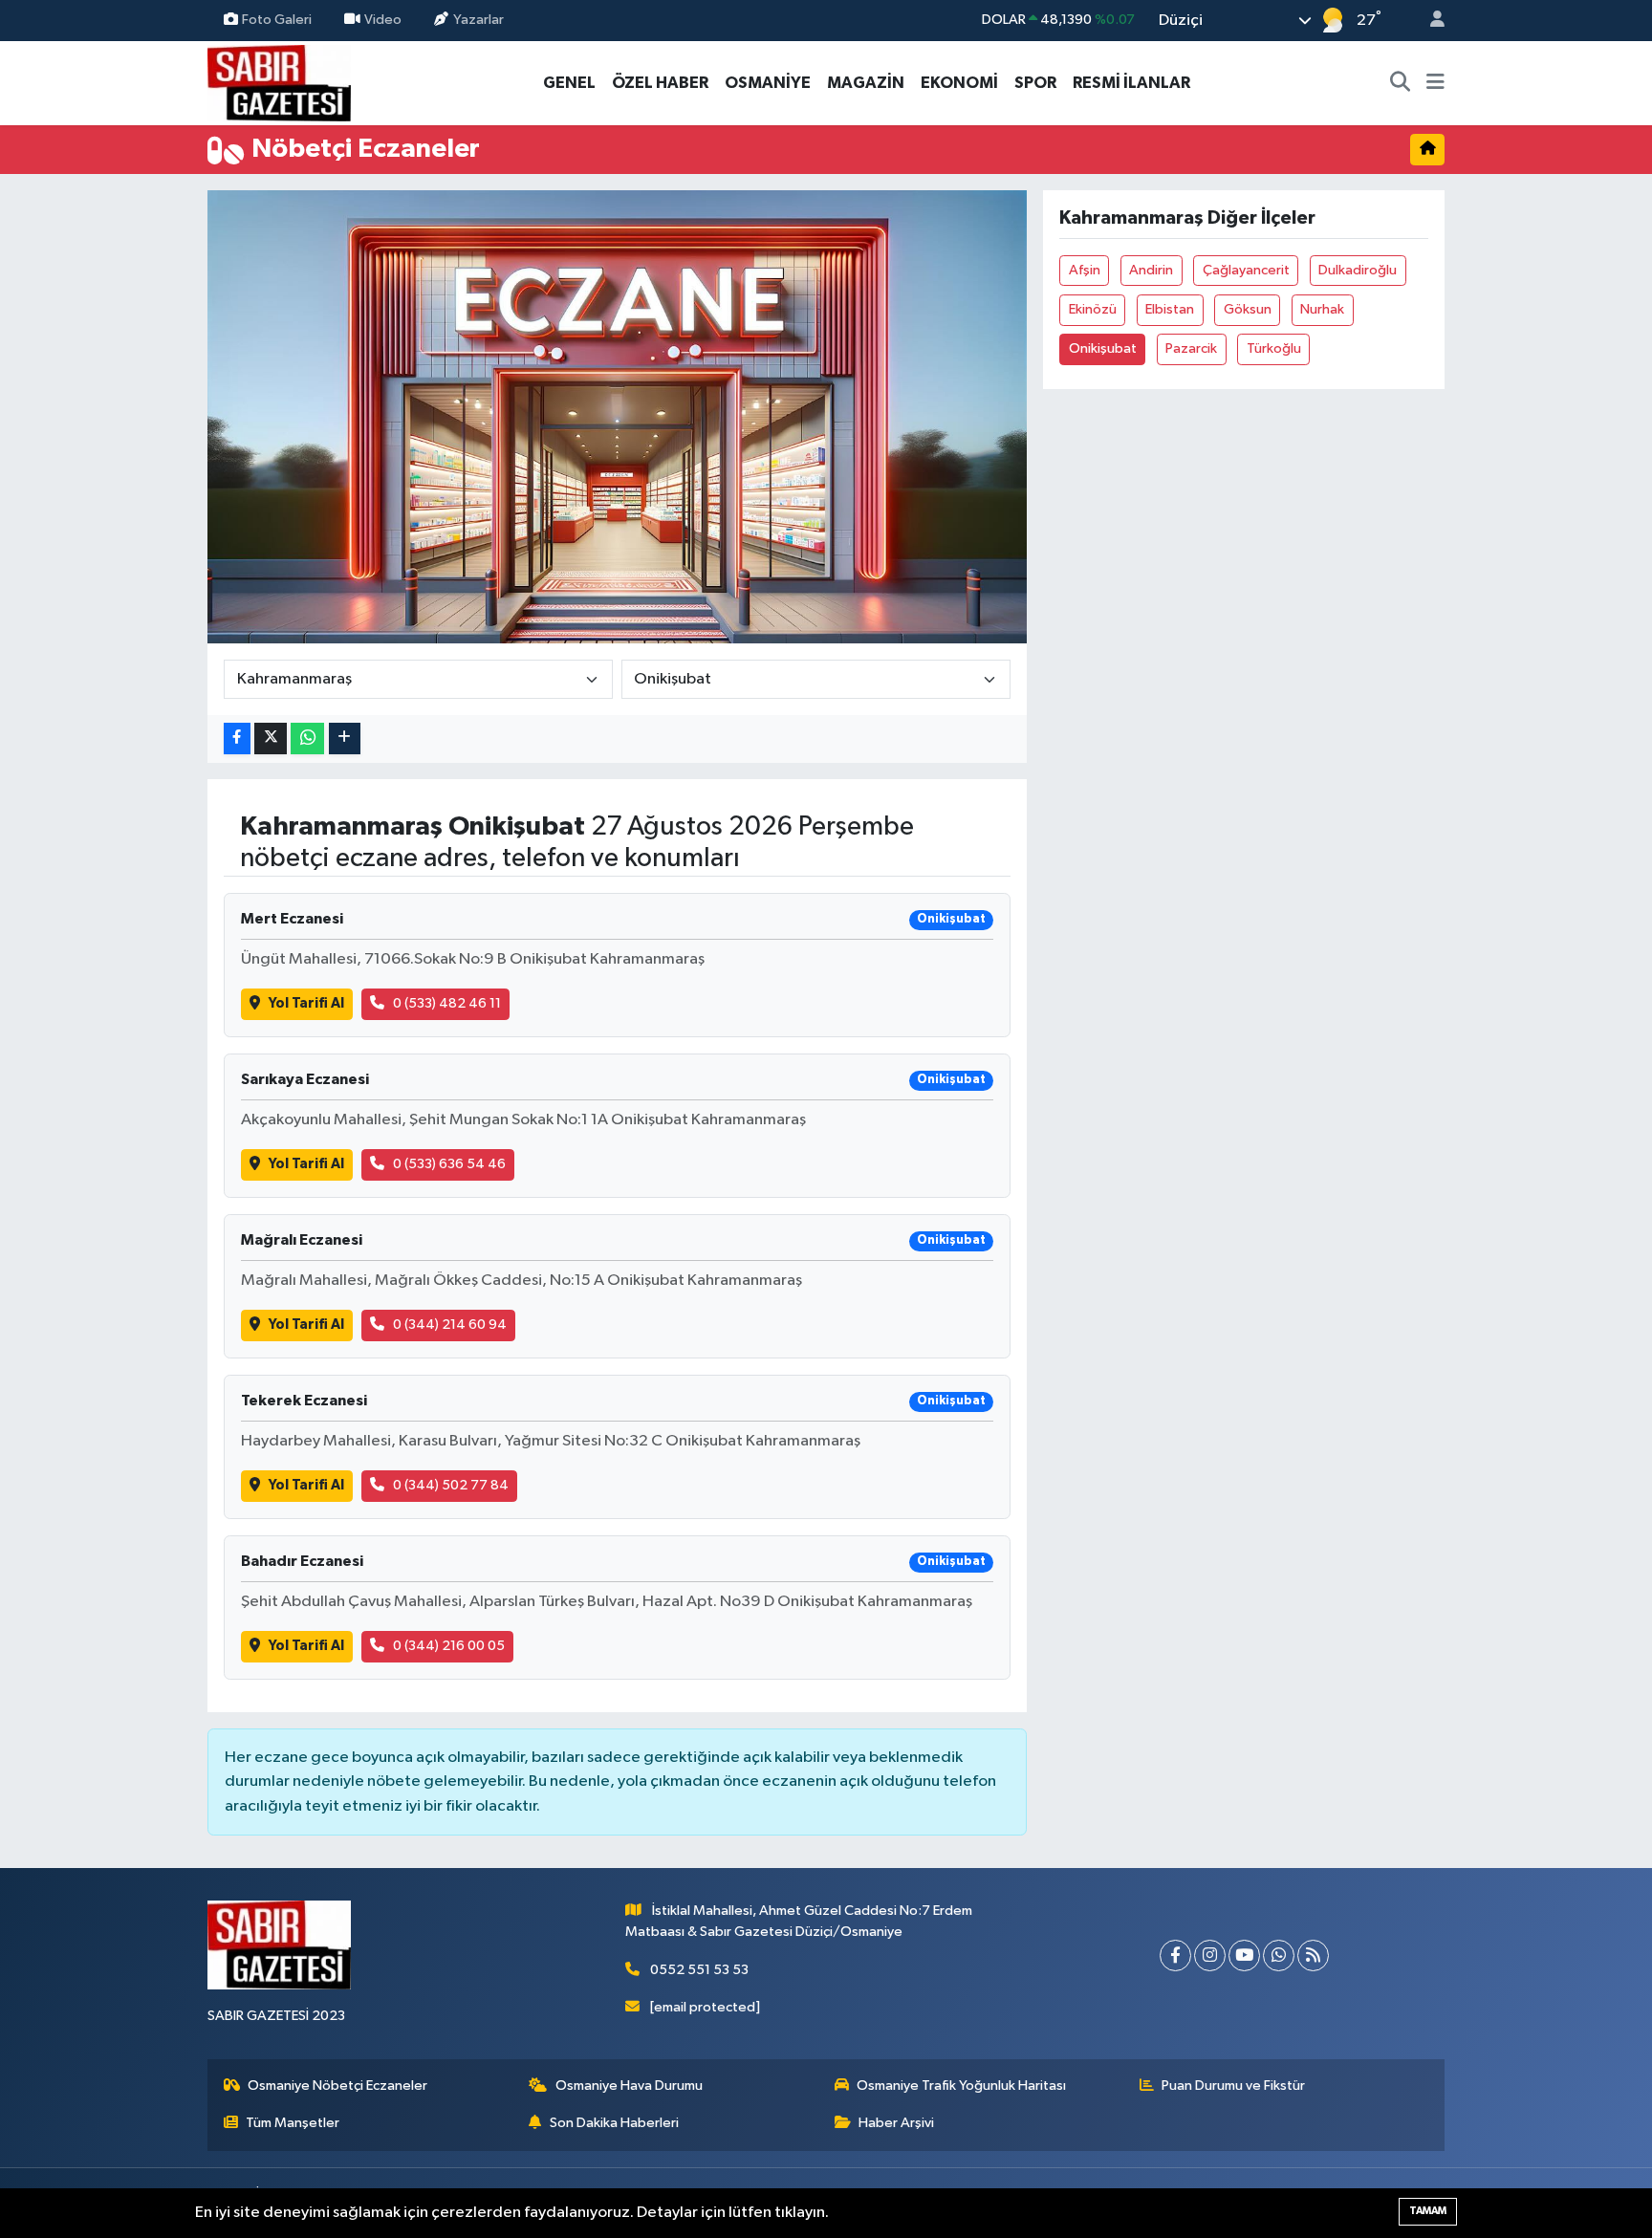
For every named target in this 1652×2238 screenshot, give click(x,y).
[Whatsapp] (1279, 1956)
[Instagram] (1210, 1956)
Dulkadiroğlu (1358, 270)
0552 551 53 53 (699, 1970)
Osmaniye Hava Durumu (629, 2086)
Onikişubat (1103, 348)
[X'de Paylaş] (271, 739)
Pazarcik (1191, 348)
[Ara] (1401, 83)
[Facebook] (1175, 1956)
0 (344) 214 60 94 (450, 1325)
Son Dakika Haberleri (614, 2123)
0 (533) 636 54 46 (449, 1164)
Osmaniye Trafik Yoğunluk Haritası (961, 2086)
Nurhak (1322, 309)
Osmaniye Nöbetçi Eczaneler (337, 2086)
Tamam (1428, 2211)
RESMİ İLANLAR (1131, 83)
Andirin (1151, 270)
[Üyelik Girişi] (1429, 21)
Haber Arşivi (896, 2123)
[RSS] (1313, 1956)
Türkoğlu (1274, 348)
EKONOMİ (959, 83)
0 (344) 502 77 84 (451, 1485)
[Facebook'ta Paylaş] (237, 739)
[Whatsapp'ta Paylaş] (307, 739)
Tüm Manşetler (293, 2123)
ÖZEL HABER (660, 83)
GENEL (569, 83)
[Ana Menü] (1435, 83)
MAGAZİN (866, 83)
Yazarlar (478, 20)
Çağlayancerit (1246, 270)
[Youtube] (1244, 1956)
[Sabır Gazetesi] (279, 82)
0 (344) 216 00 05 (449, 1646)
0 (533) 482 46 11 (447, 1003)
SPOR (1035, 83)
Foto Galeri (277, 20)
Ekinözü (1093, 309)
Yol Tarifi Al (306, 1003)
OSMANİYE (768, 83)
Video (383, 20)
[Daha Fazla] (345, 739)
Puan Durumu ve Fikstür (1233, 2086)
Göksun (1248, 309)
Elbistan (1170, 309)
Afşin (1085, 270)
